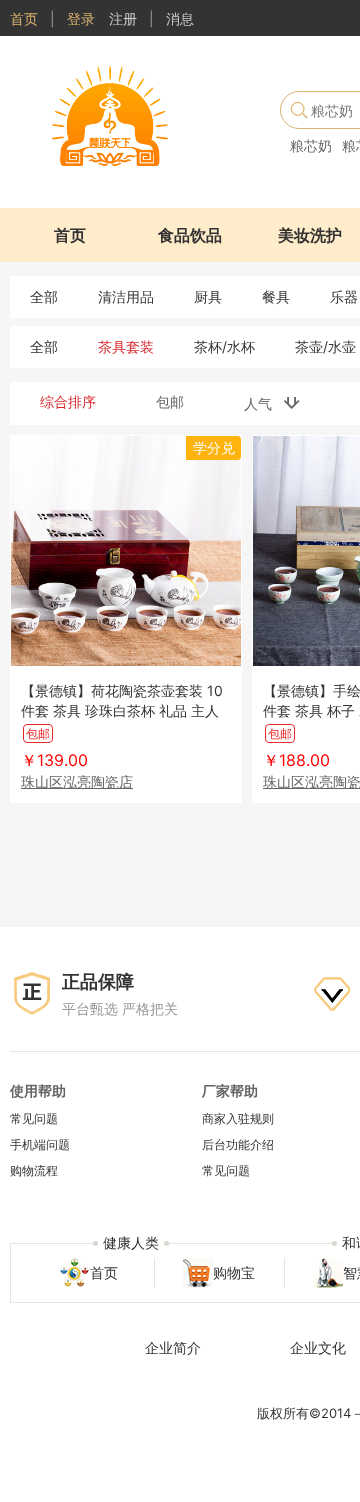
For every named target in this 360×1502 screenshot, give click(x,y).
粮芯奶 (311, 145)
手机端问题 (40, 1144)
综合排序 (68, 401)
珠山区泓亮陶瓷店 (77, 781)
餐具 (276, 296)
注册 (123, 18)
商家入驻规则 (238, 1118)
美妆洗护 (310, 235)
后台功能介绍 (238, 1144)
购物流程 (34, 1170)
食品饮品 (190, 235)
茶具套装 (126, 346)
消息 (180, 18)
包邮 (170, 401)
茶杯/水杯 (224, 346)
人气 (264, 403)
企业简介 (173, 1347)
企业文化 (318, 1347)
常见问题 (34, 1118)
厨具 (208, 296)
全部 (44, 296)
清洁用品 (126, 296)
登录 (81, 18)
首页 (24, 18)
